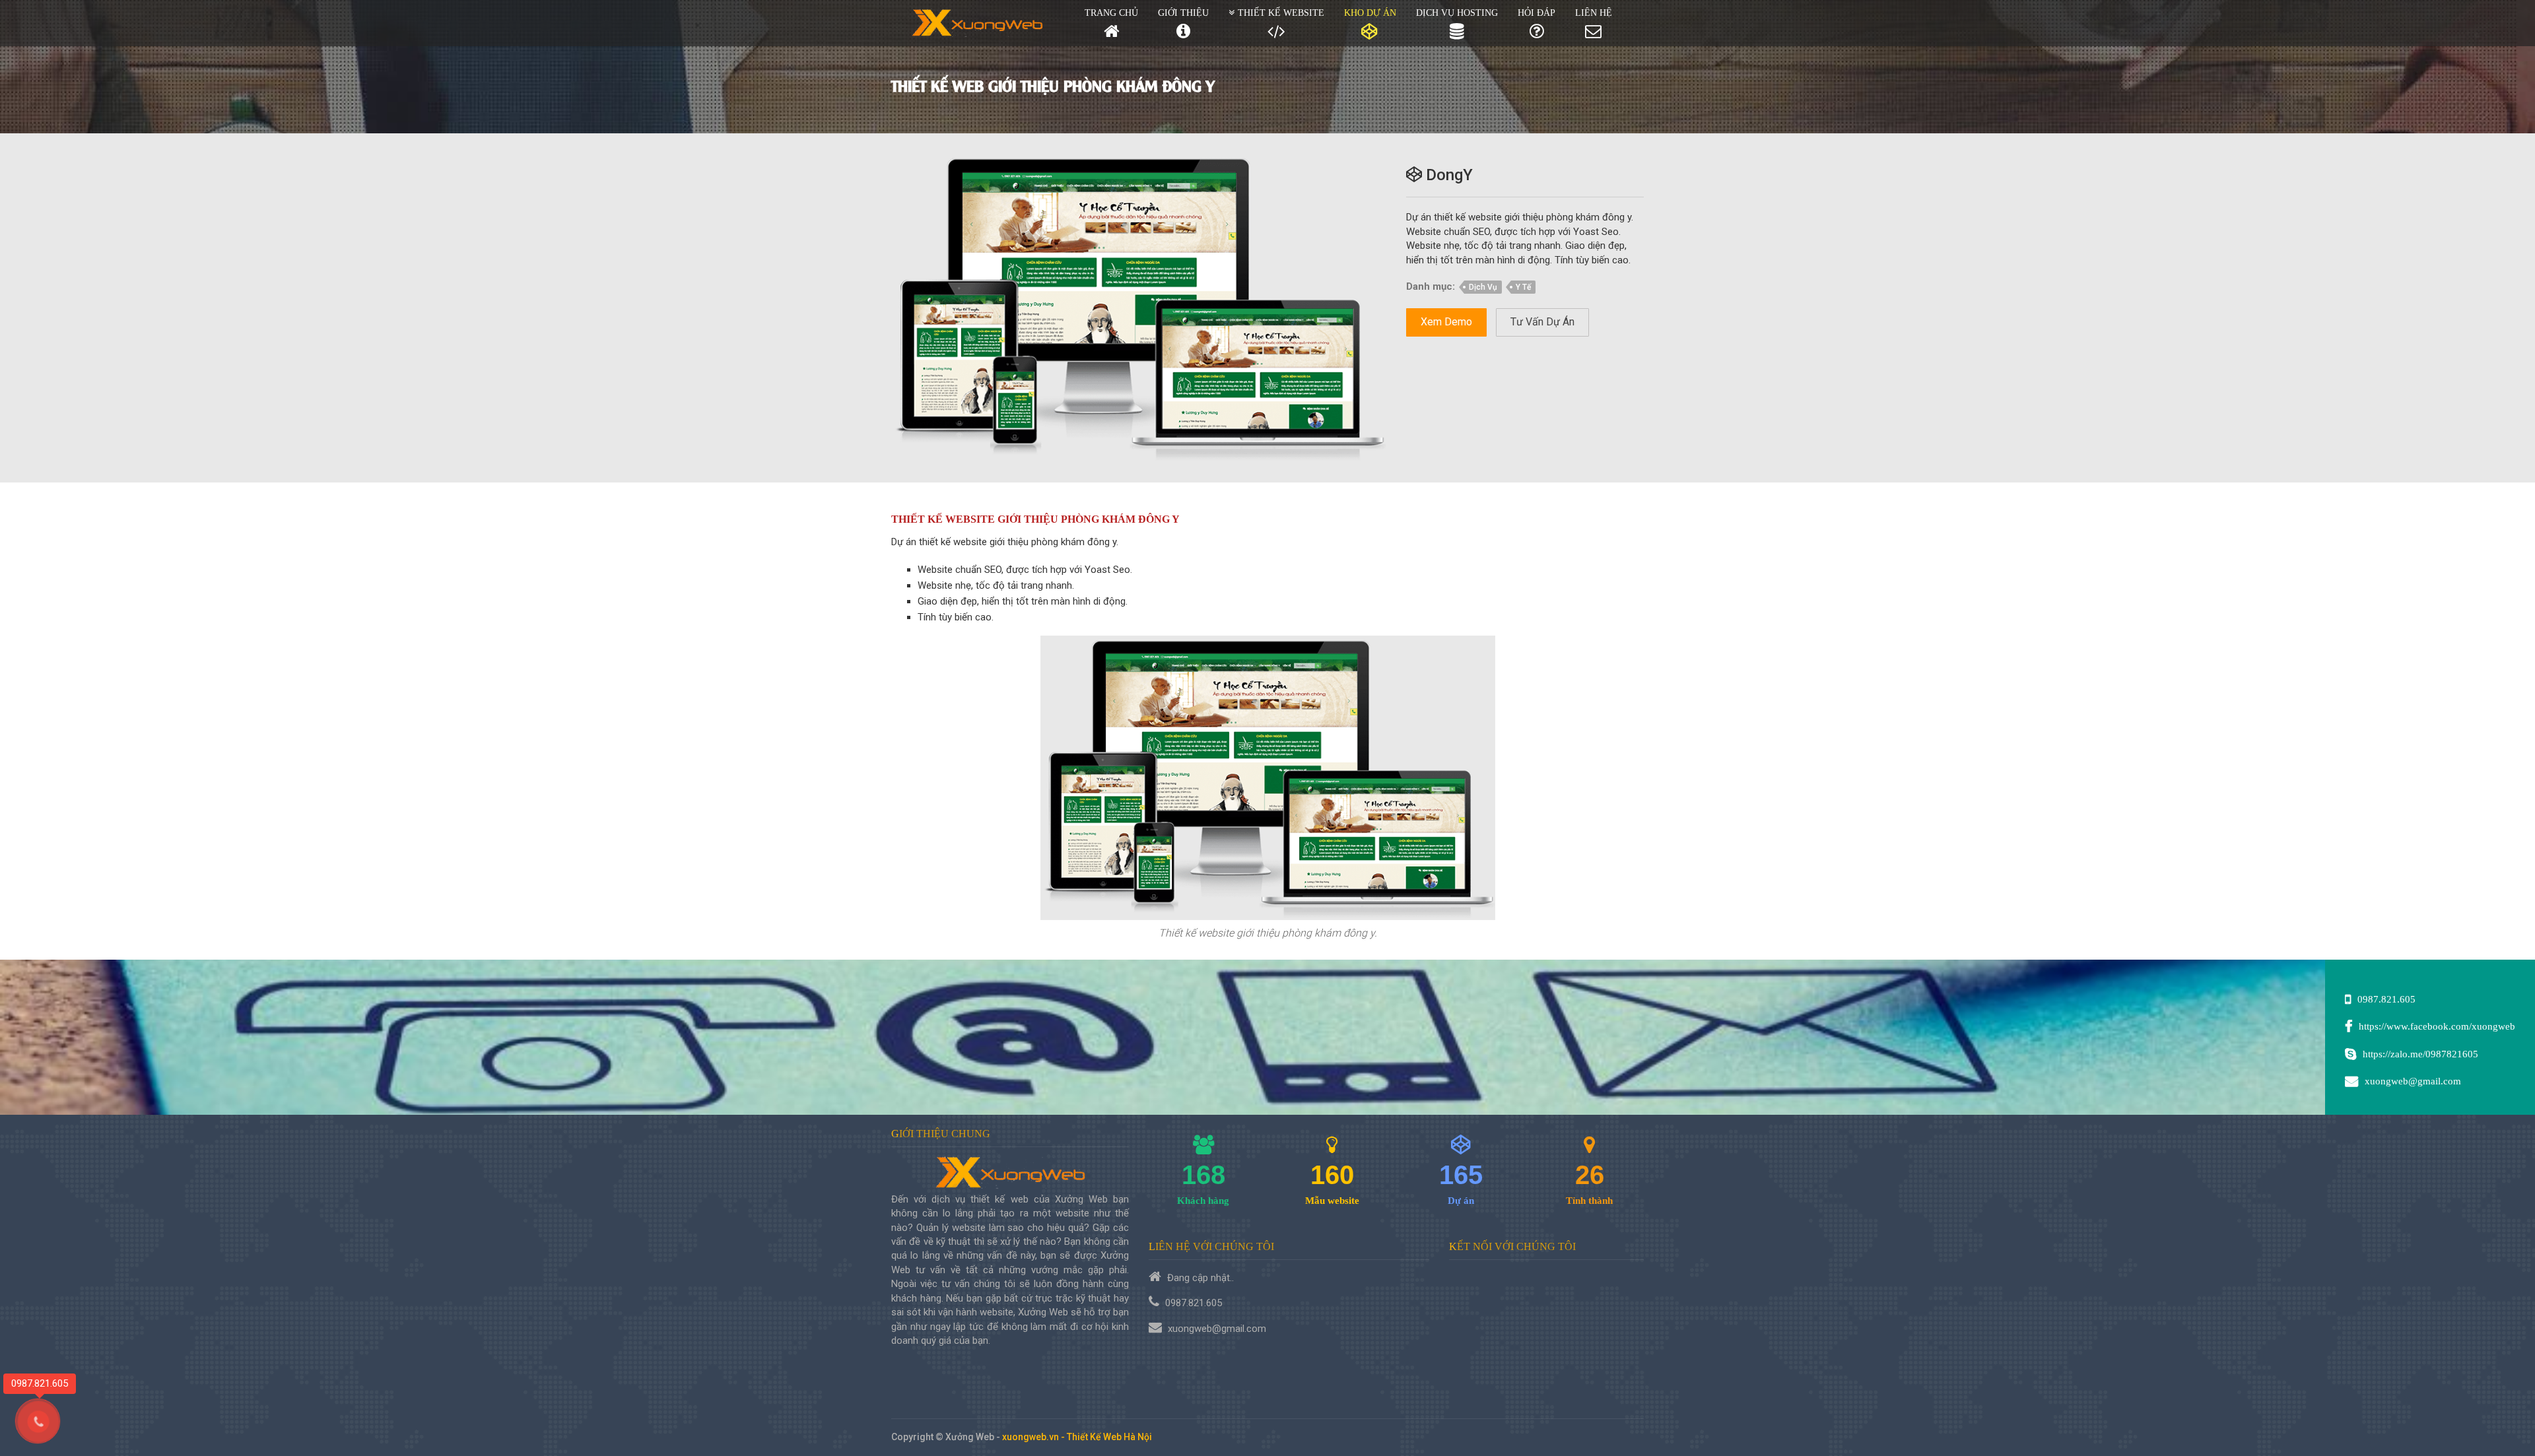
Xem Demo (1446, 322)
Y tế (1523, 287)
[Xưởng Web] (978, 23)
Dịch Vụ (1483, 287)
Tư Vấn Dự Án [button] (1542, 322)
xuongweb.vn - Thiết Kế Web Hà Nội (1077, 1437)
